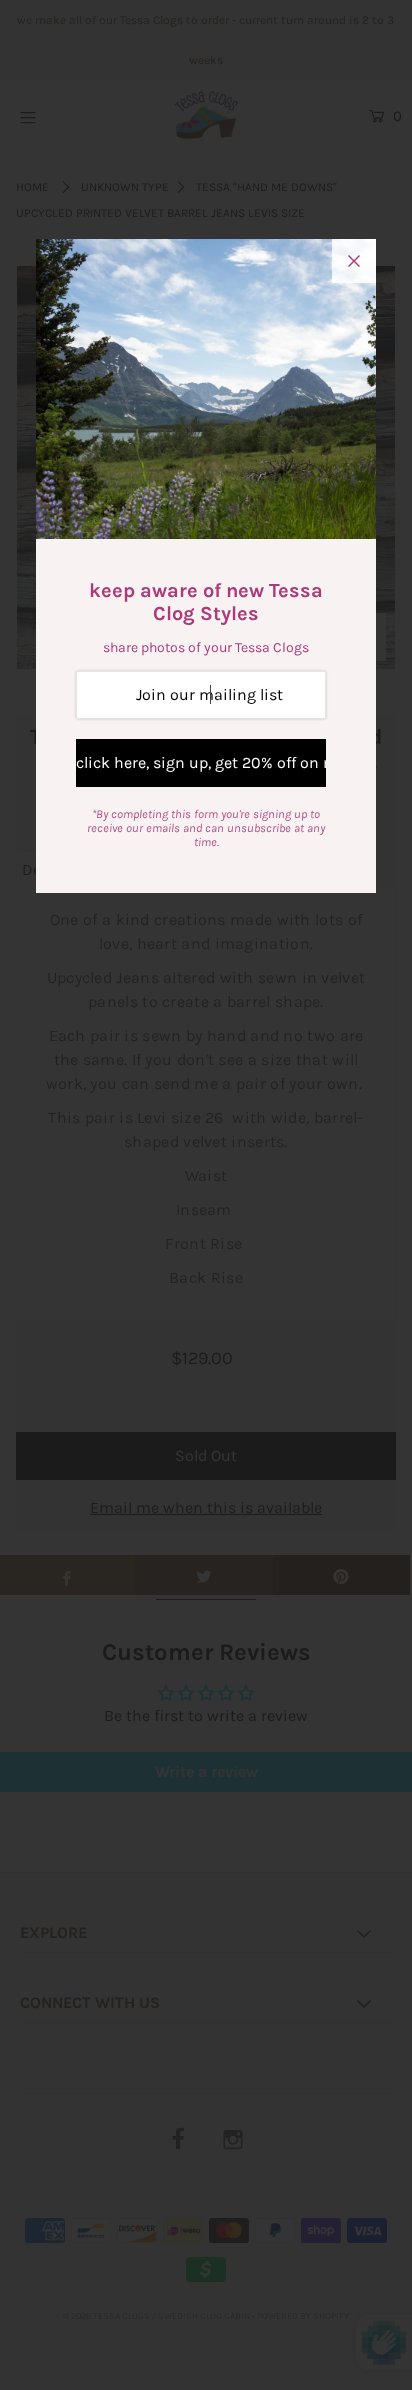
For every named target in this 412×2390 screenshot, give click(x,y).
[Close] (354, 261)
